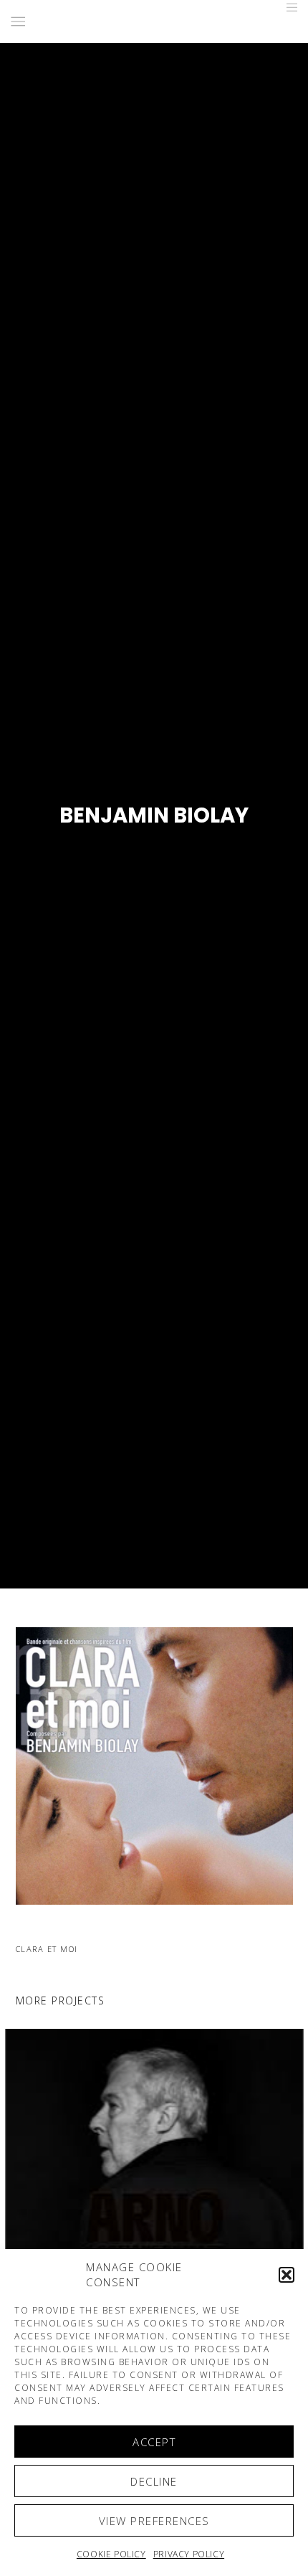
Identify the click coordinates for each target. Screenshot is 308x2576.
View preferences (154, 2521)
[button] (287, 2275)
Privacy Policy (189, 2554)
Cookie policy (111, 2554)
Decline (154, 2481)
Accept (154, 2442)
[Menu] (288, 7)
